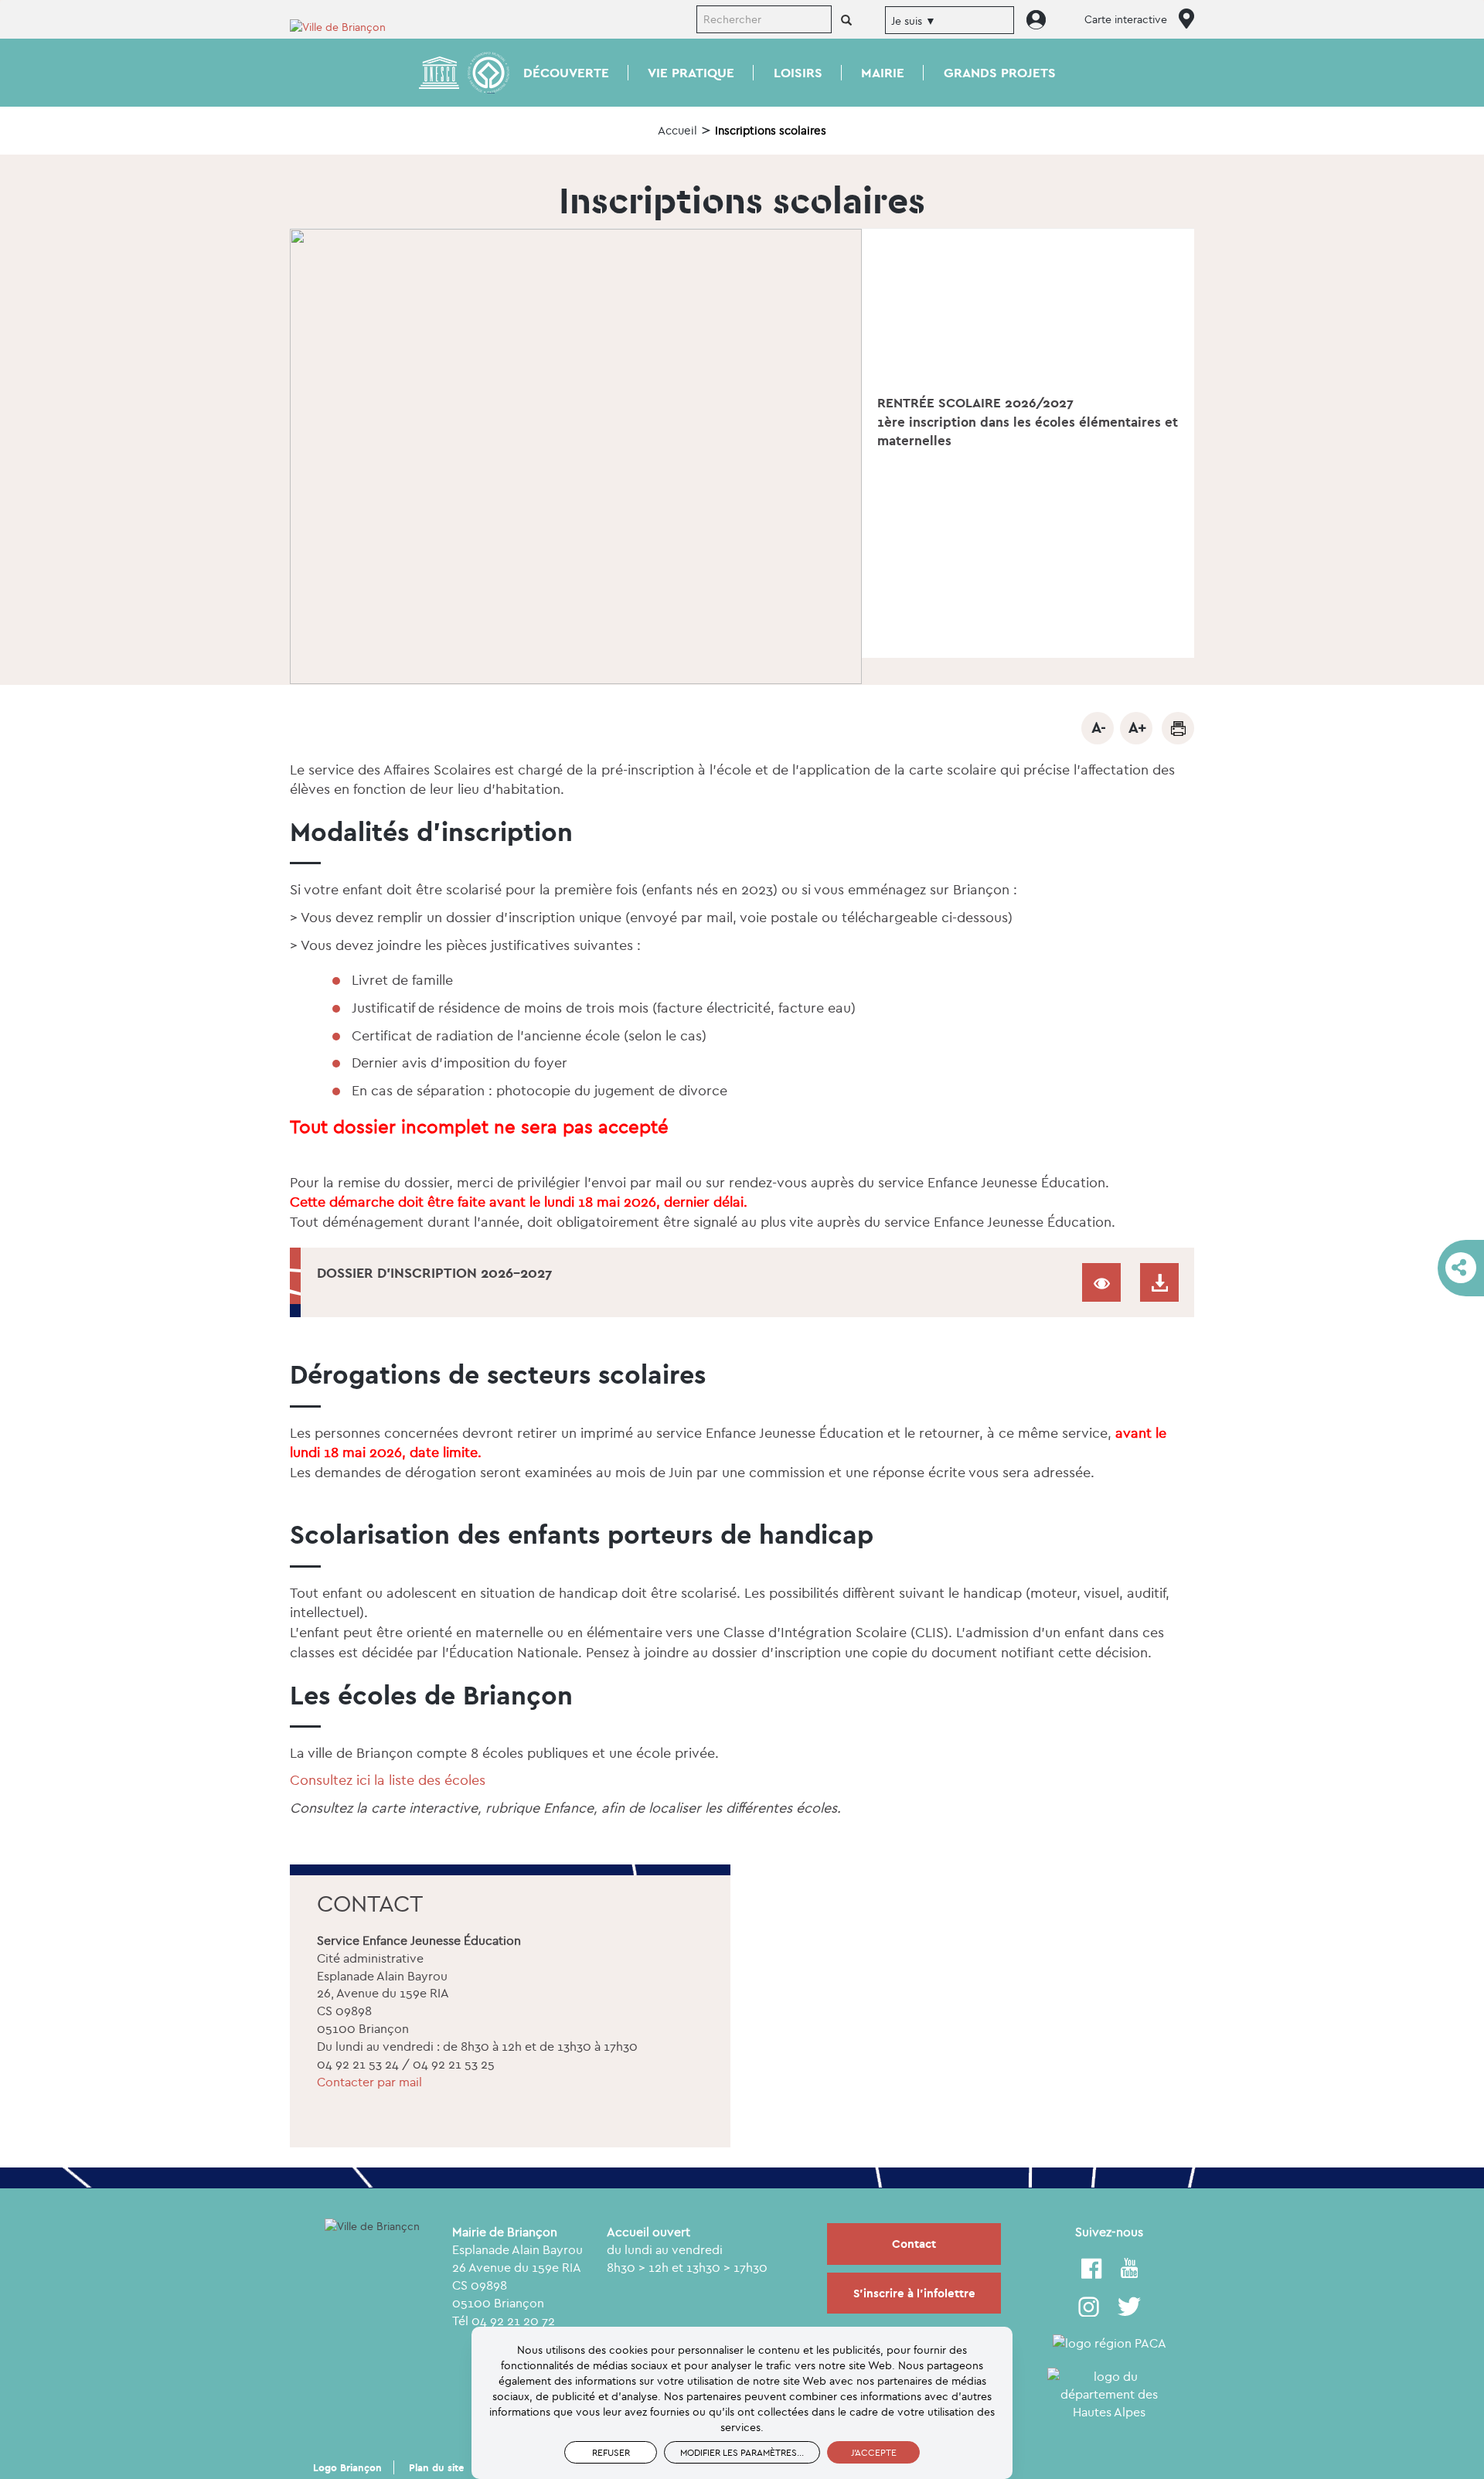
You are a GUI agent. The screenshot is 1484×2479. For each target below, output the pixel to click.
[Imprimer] (1178, 728)
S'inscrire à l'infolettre (914, 2293)
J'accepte (874, 2452)
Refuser (611, 2452)
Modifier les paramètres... (742, 2452)
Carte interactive (1126, 19)
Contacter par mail (369, 2082)
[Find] (846, 21)
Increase (1136, 728)
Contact (914, 2244)
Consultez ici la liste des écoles (388, 1780)
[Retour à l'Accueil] (348, 26)
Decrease (1098, 728)
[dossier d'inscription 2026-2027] (1159, 1282)
